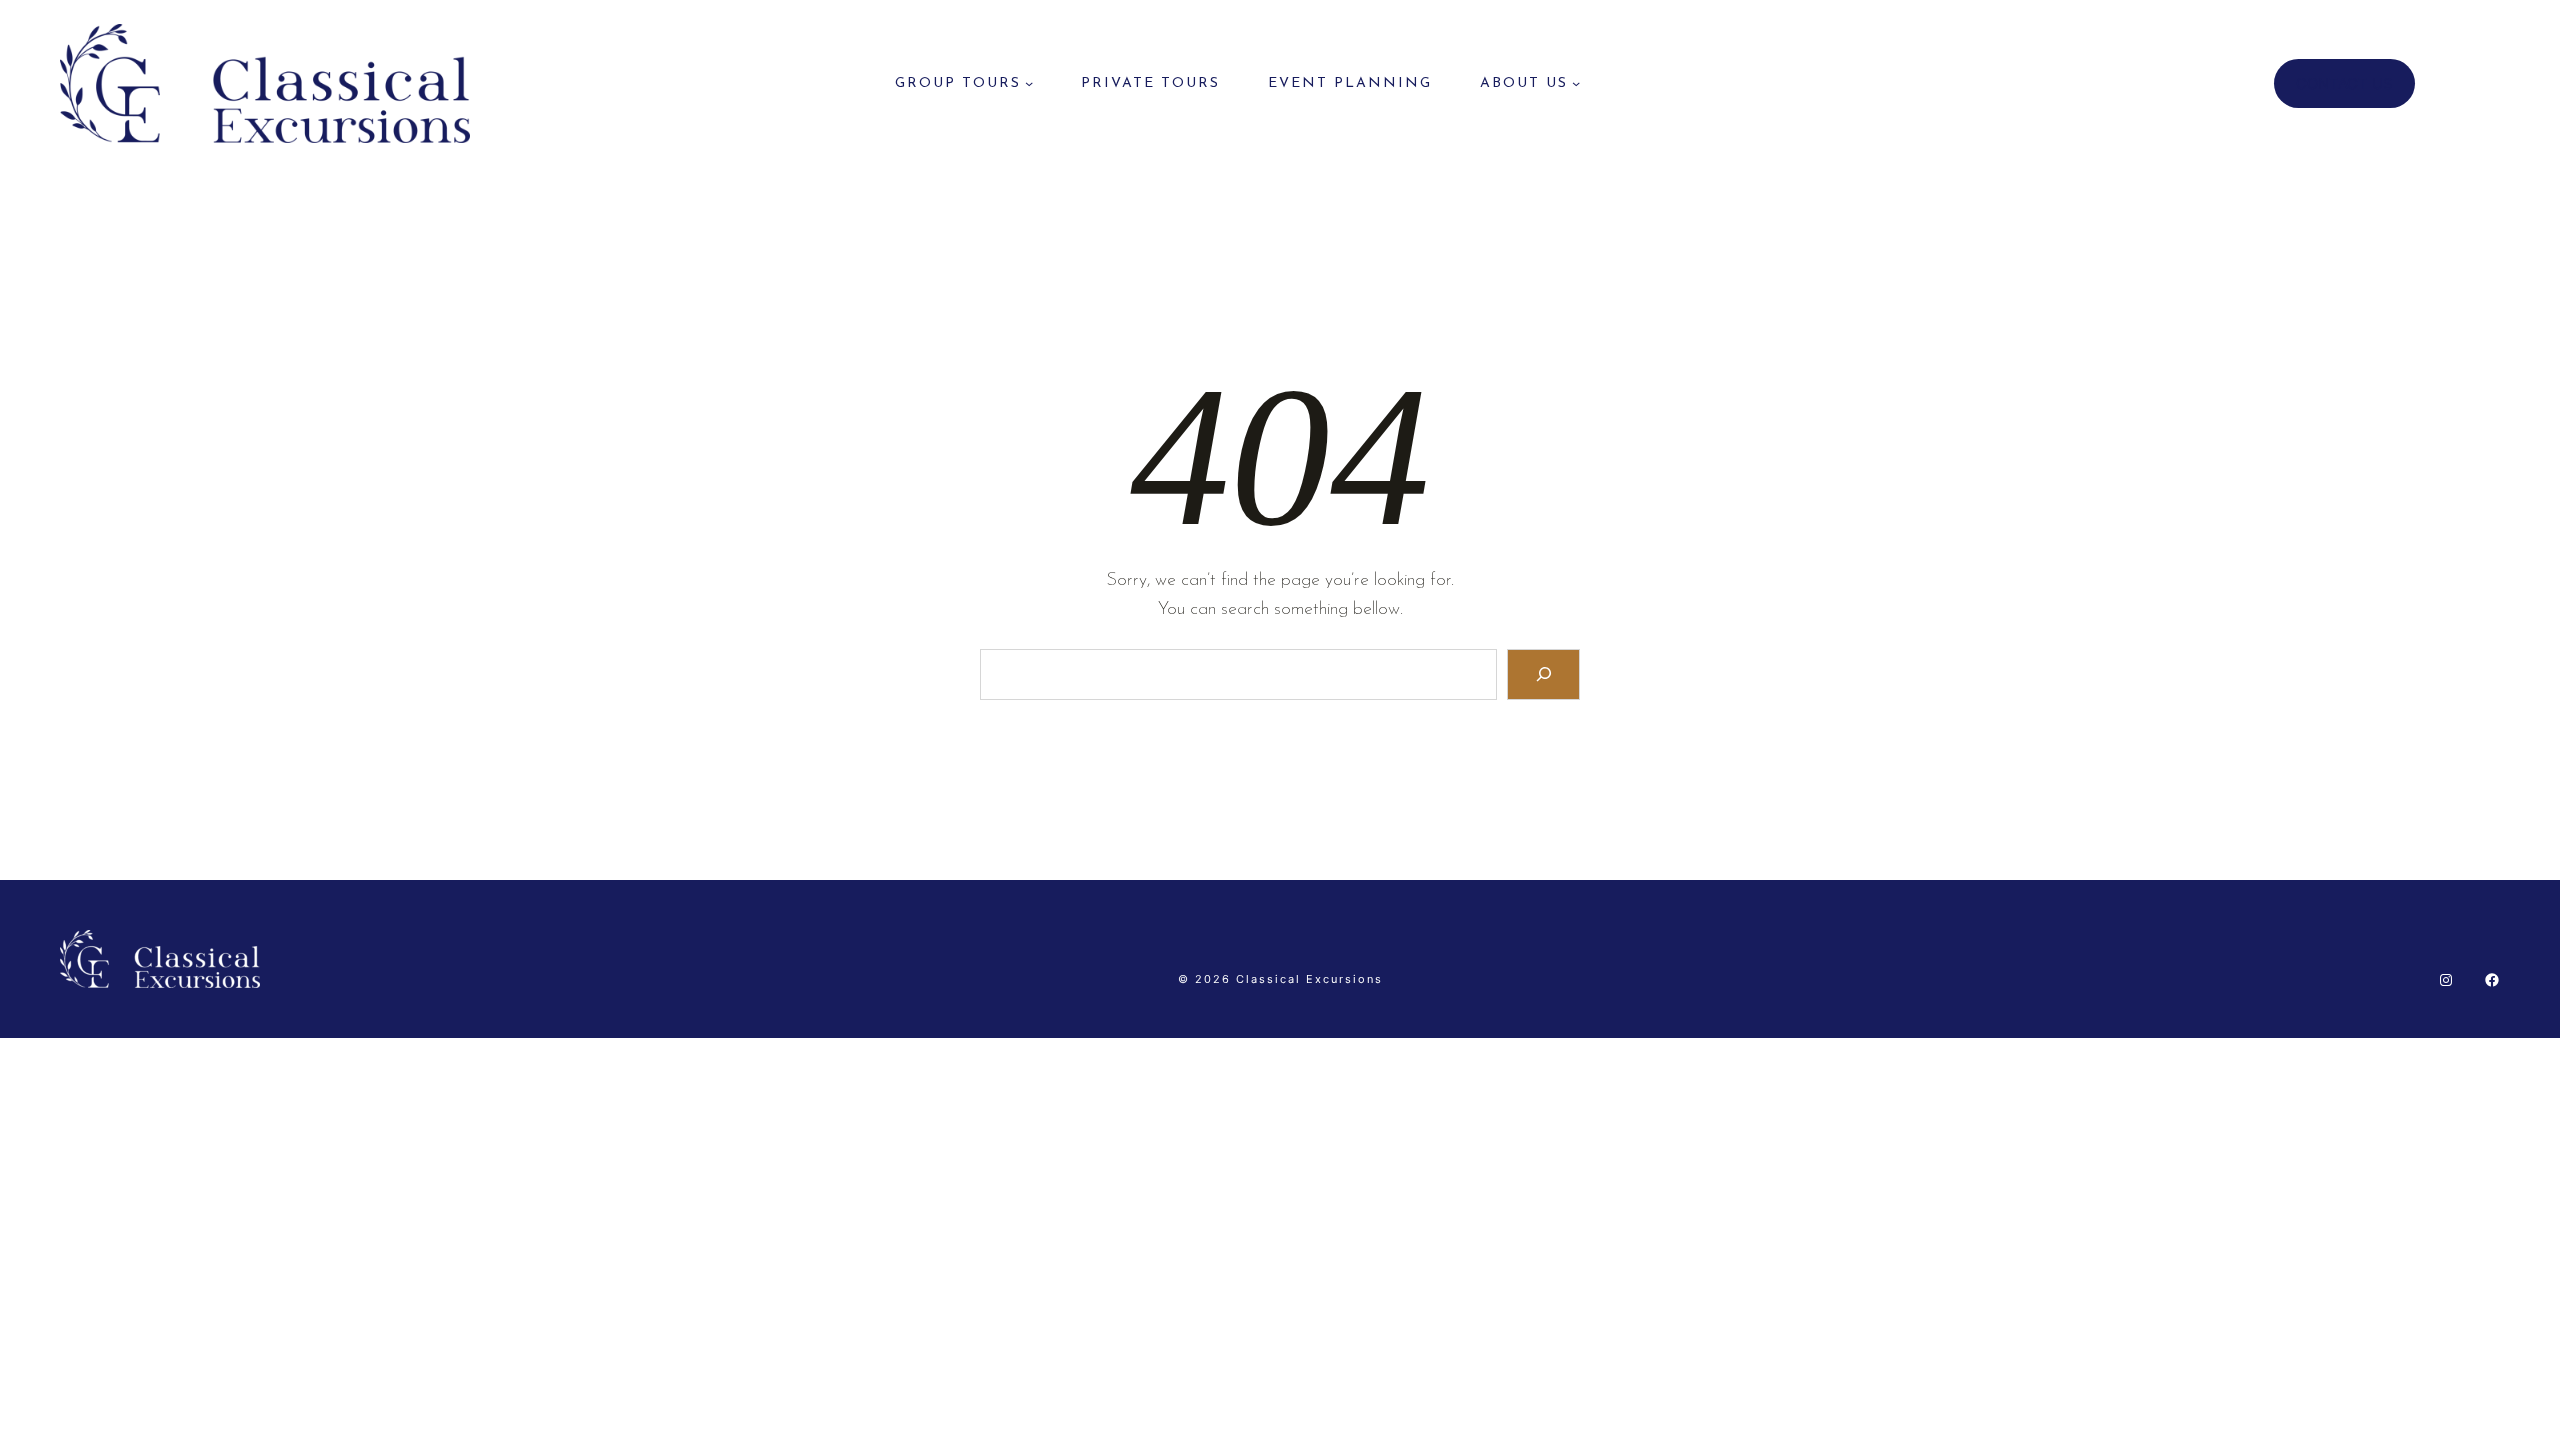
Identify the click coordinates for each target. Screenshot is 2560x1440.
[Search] (1543, 674)
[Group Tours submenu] (1029, 83)
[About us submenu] (1576, 83)
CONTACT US (2344, 83)
